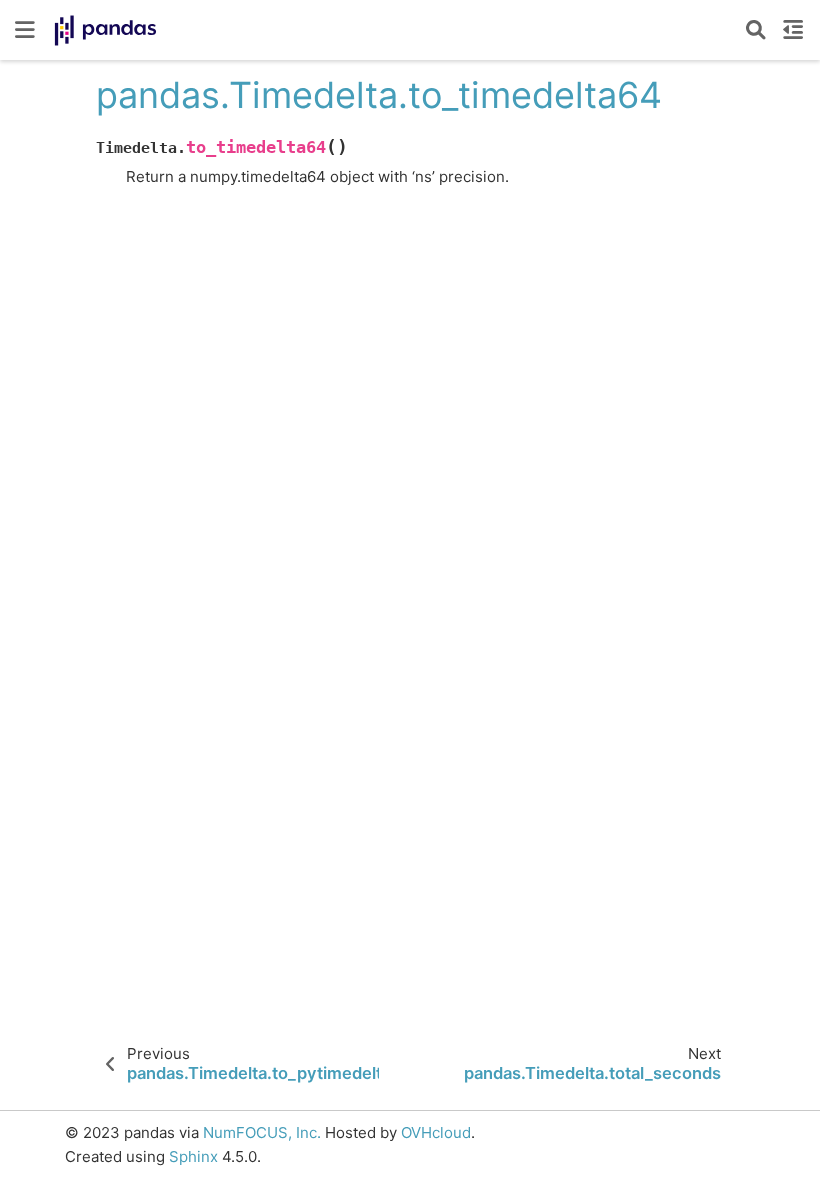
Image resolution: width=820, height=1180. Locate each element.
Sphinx (193, 1156)
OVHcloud (436, 1132)
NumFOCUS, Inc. (262, 1132)
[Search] (756, 30)
